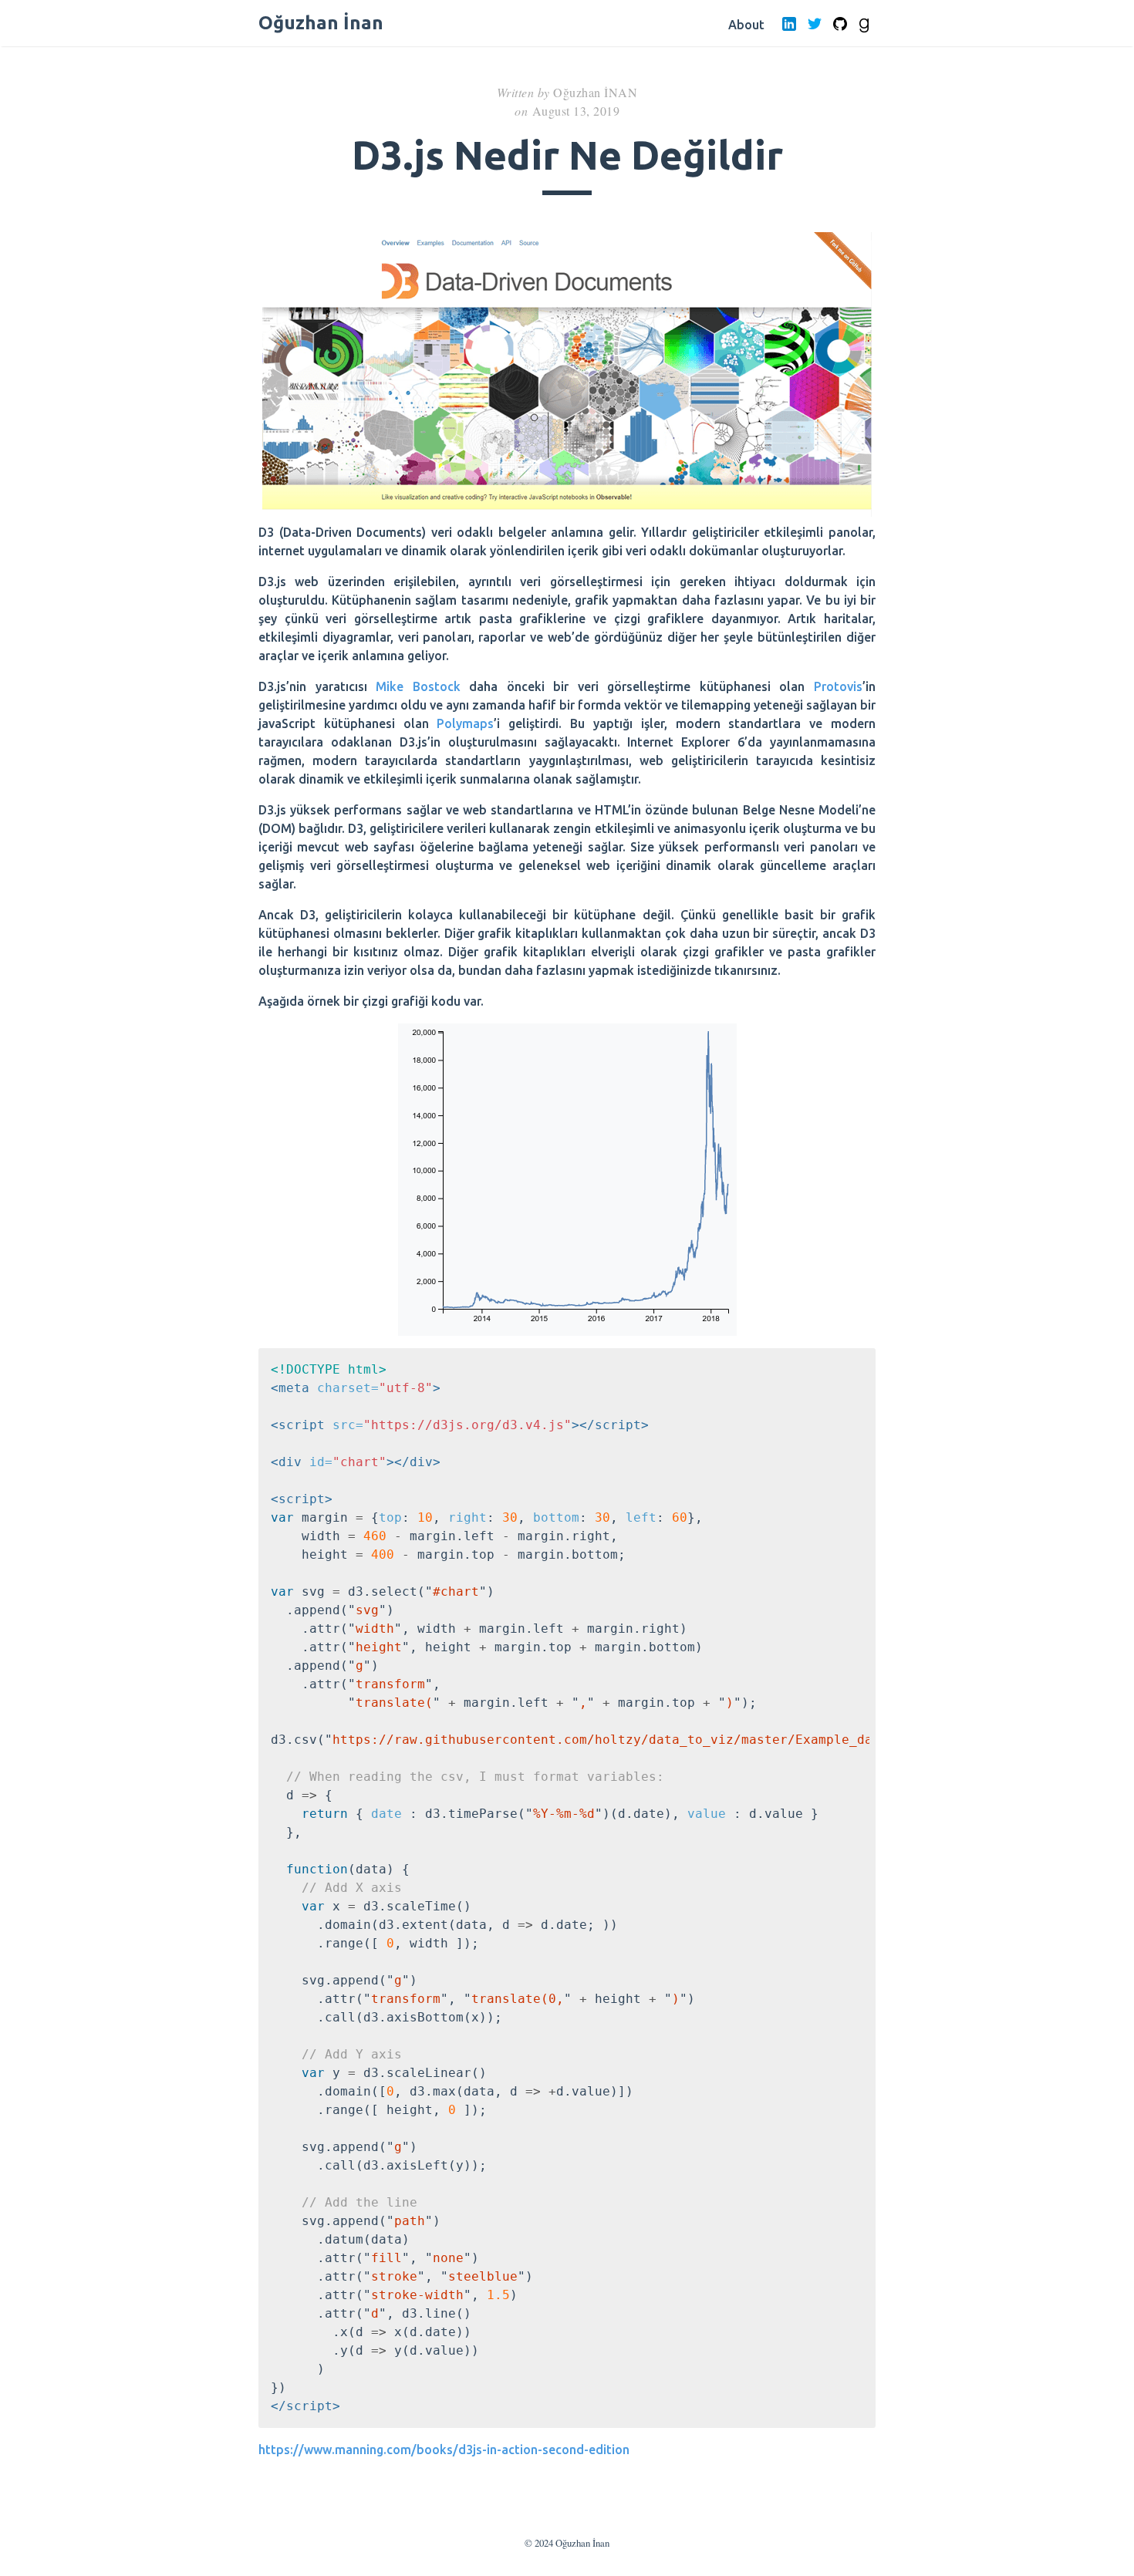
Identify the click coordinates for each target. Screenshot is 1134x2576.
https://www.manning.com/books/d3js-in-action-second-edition (444, 2450)
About (746, 25)
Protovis (838, 686)
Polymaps (465, 723)
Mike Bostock (418, 686)
